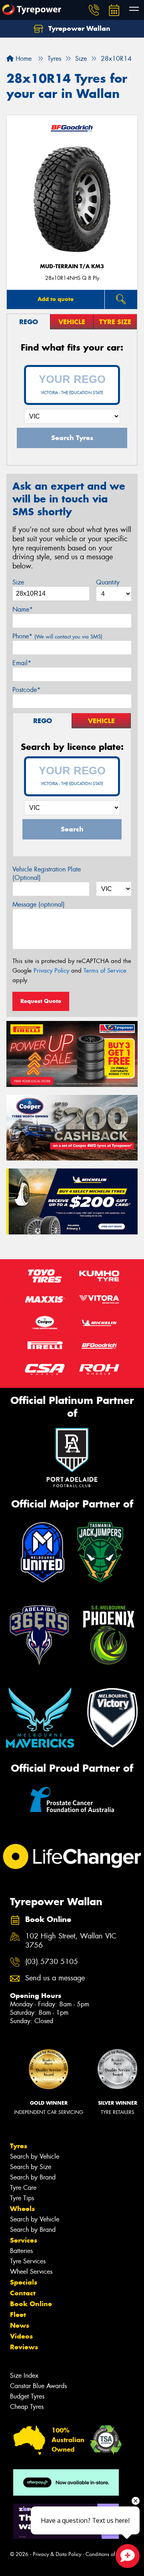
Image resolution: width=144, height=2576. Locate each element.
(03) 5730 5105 (52, 1962)
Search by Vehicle (35, 2156)
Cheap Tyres (27, 2407)
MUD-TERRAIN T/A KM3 (72, 266)
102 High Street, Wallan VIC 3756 (71, 1941)
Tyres (19, 2146)
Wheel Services (31, 2272)
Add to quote (56, 299)
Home (23, 59)
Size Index (24, 2376)
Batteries (21, 2251)
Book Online (31, 2304)
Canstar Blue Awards (38, 2386)
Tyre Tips (22, 2198)
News (20, 2325)
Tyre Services (28, 2261)
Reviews (24, 2347)
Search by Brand (33, 2177)
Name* (23, 609)
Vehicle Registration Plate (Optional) (47, 873)
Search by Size (31, 2167)
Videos (21, 2336)
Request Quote (41, 1001)
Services (24, 2240)
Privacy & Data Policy (57, 2554)
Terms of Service (105, 971)
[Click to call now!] (94, 10)
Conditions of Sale (106, 2554)
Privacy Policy (51, 971)
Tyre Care (23, 2188)
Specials (24, 2282)
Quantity (108, 582)
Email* (22, 663)
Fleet (18, 2315)
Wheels (22, 2209)
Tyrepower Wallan (78, 28)
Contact (23, 2293)
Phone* (57, 636)
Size (18, 582)
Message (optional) (39, 904)
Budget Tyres (27, 2396)
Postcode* (26, 690)
